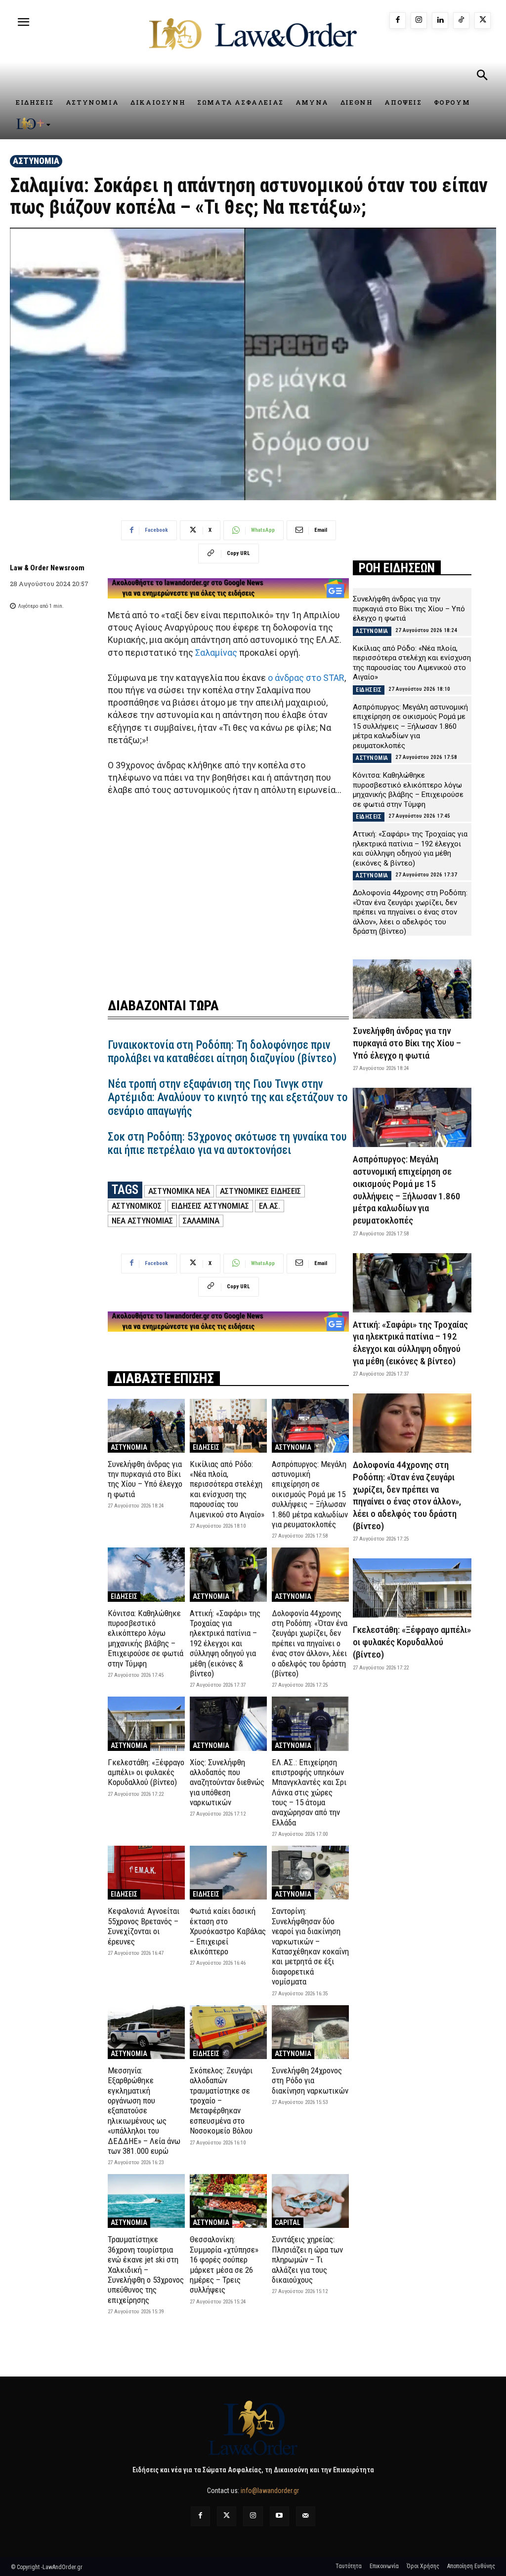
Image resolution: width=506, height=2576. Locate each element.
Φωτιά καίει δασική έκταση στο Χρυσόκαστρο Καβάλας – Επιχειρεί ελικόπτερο (228, 1931)
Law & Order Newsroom (47, 568)
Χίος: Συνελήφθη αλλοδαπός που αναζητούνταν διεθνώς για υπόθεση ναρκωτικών (227, 1783)
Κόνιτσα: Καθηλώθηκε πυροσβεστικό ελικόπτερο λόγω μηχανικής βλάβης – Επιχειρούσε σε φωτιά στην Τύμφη (146, 1638)
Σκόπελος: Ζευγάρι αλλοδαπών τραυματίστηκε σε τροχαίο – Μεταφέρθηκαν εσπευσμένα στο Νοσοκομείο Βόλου (221, 2100)
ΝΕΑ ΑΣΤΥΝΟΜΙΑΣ (142, 1221)
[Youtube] (279, 2516)
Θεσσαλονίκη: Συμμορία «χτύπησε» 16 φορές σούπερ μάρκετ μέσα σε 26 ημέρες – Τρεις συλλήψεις (224, 2264)
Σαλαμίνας (216, 653)
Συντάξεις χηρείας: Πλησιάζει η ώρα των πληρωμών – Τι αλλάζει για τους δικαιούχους (307, 2259)
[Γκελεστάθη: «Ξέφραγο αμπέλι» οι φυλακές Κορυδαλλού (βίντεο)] (146, 1724)
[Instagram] (419, 20)
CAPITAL (288, 2222)
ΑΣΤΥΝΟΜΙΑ (36, 161)
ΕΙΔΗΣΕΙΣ (206, 1447)
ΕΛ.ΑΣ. (270, 1206)
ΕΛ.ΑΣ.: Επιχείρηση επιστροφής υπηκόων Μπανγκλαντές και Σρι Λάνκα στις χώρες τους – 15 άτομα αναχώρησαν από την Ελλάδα (309, 1792)
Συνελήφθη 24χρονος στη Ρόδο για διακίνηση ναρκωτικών (310, 2081)
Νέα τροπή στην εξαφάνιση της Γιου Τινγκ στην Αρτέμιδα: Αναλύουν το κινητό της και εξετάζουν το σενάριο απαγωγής (228, 1098)
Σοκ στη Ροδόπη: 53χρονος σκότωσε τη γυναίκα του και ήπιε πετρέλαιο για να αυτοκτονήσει (227, 1144)
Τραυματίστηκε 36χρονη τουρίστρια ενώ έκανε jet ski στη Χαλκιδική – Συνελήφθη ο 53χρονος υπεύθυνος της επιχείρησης (146, 2269)
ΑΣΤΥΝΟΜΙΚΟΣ (137, 1206)
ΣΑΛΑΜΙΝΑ (201, 1221)
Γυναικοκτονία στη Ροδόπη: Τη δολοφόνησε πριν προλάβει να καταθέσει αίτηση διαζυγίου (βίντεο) (222, 1052)
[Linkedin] (440, 20)
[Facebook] (398, 20)
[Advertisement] (228, 891)
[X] (483, 20)
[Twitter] (227, 2516)
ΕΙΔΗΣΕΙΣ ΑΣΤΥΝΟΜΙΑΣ (210, 1206)
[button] (482, 77)
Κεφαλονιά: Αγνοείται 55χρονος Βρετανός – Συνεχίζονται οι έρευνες (144, 1926)
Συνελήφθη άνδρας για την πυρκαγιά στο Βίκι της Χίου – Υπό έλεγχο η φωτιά (145, 1479)
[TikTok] (461, 20)
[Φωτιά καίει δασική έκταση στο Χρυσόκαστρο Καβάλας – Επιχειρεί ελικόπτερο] (228, 1873)
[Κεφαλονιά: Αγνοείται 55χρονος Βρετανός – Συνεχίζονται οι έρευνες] (146, 1873)
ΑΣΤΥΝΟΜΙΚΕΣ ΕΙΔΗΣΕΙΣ (260, 1191)
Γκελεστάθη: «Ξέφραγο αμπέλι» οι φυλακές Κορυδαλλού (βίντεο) (146, 1772)
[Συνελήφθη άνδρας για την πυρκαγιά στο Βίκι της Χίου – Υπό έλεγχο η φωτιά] (146, 1426)
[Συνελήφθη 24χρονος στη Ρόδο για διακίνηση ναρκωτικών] (310, 2032)
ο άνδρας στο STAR (306, 678)
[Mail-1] (306, 2516)
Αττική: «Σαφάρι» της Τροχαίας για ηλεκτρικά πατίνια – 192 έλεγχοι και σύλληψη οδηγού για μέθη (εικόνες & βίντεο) (225, 1643)
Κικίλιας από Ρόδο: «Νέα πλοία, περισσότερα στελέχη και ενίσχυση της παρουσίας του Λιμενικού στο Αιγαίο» (227, 1489)
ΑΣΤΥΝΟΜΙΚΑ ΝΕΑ (179, 1191)
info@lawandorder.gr (270, 2491)
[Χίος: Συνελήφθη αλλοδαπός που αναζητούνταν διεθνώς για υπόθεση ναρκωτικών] (228, 1724)
